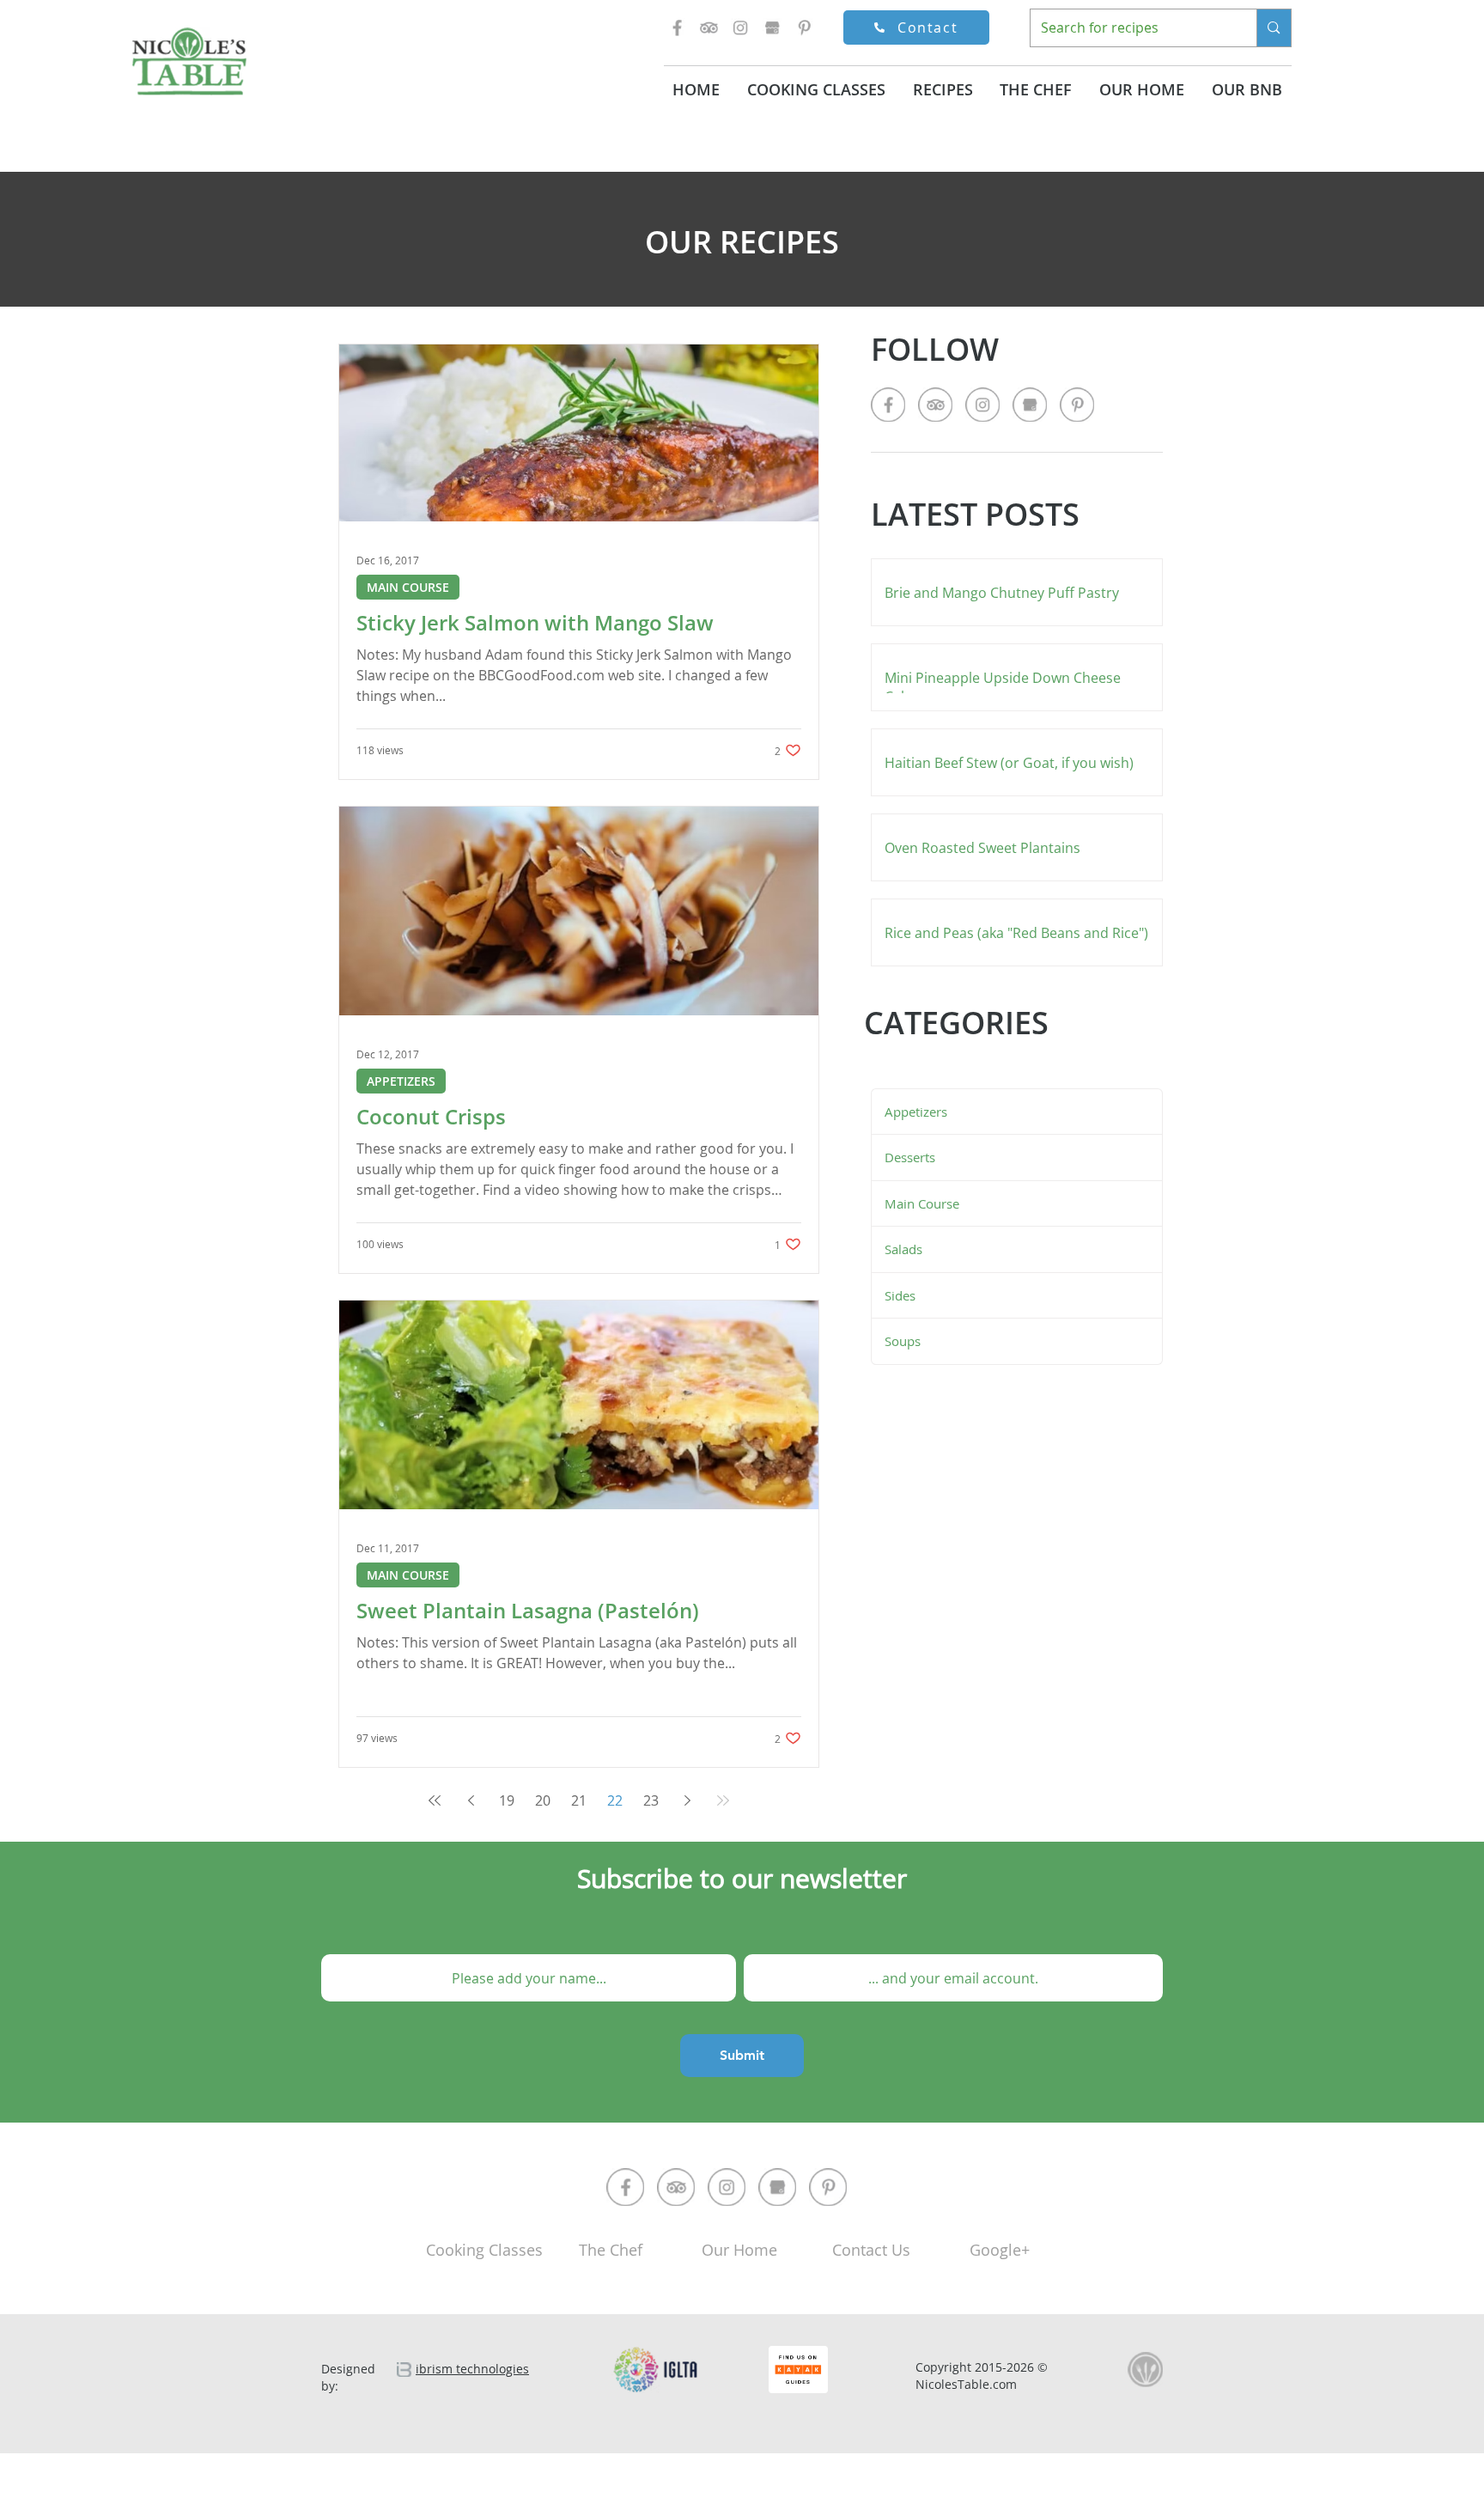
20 (543, 1800)
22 (615, 1800)
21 (579, 1800)
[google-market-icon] (772, 27)
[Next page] (687, 1800)
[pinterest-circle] (828, 2187)
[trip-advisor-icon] (709, 27)
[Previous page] (471, 1800)
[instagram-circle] (727, 2187)
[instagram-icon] (740, 27)
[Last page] (723, 1800)
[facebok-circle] (625, 2187)
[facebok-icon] (677, 27)
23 (651, 1800)
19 (507, 1800)
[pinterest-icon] (804, 27)
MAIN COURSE (408, 587)
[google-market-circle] (777, 2187)
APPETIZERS (401, 1081)
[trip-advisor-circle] (676, 2187)
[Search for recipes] (1273, 28)
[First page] (435, 1800)
